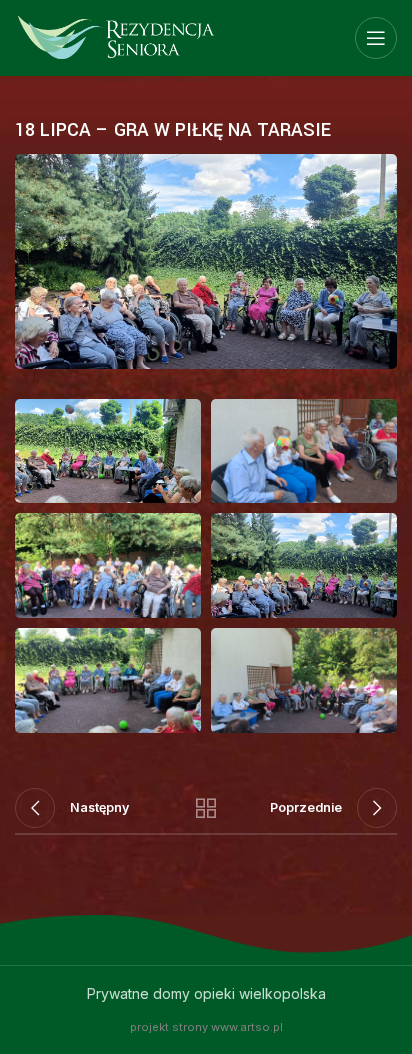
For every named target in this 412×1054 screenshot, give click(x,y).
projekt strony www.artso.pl (206, 1027)
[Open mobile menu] (376, 38)
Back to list (206, 808)
